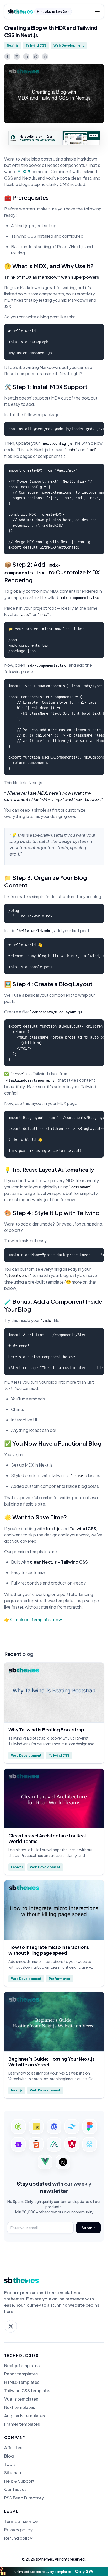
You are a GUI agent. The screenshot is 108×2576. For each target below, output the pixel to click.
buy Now (93, 135)
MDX (22, 171)
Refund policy (18, 2538)
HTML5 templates (22, 2382)
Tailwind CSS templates (28, 2391)
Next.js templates (22, 2366)
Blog (9, 2456)
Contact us (15, 2489)
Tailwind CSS (36, 45)
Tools (10, 2464)
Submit (88, 2228)
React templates (21, 2374)
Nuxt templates (20, 2407)
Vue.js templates (21, 2399)
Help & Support (19, 2481)
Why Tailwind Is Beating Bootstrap (46, 1730)
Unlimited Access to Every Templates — (54, 2571)
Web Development (69, 45)
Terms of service (21, 2521)
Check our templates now (36, 1619)
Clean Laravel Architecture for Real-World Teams (48, 1838)
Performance (60, 1979)
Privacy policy (18, 2530)
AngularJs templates (25, 2416)
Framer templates (22, 2424)
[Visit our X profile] (11, 2326)
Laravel (17, 1867)
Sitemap (13, 2473)
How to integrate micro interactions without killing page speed (49, 1950)
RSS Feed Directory (24, 2498)
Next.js (13, 45)
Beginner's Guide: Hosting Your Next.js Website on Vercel (52, 2062)
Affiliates (13, 2448)
